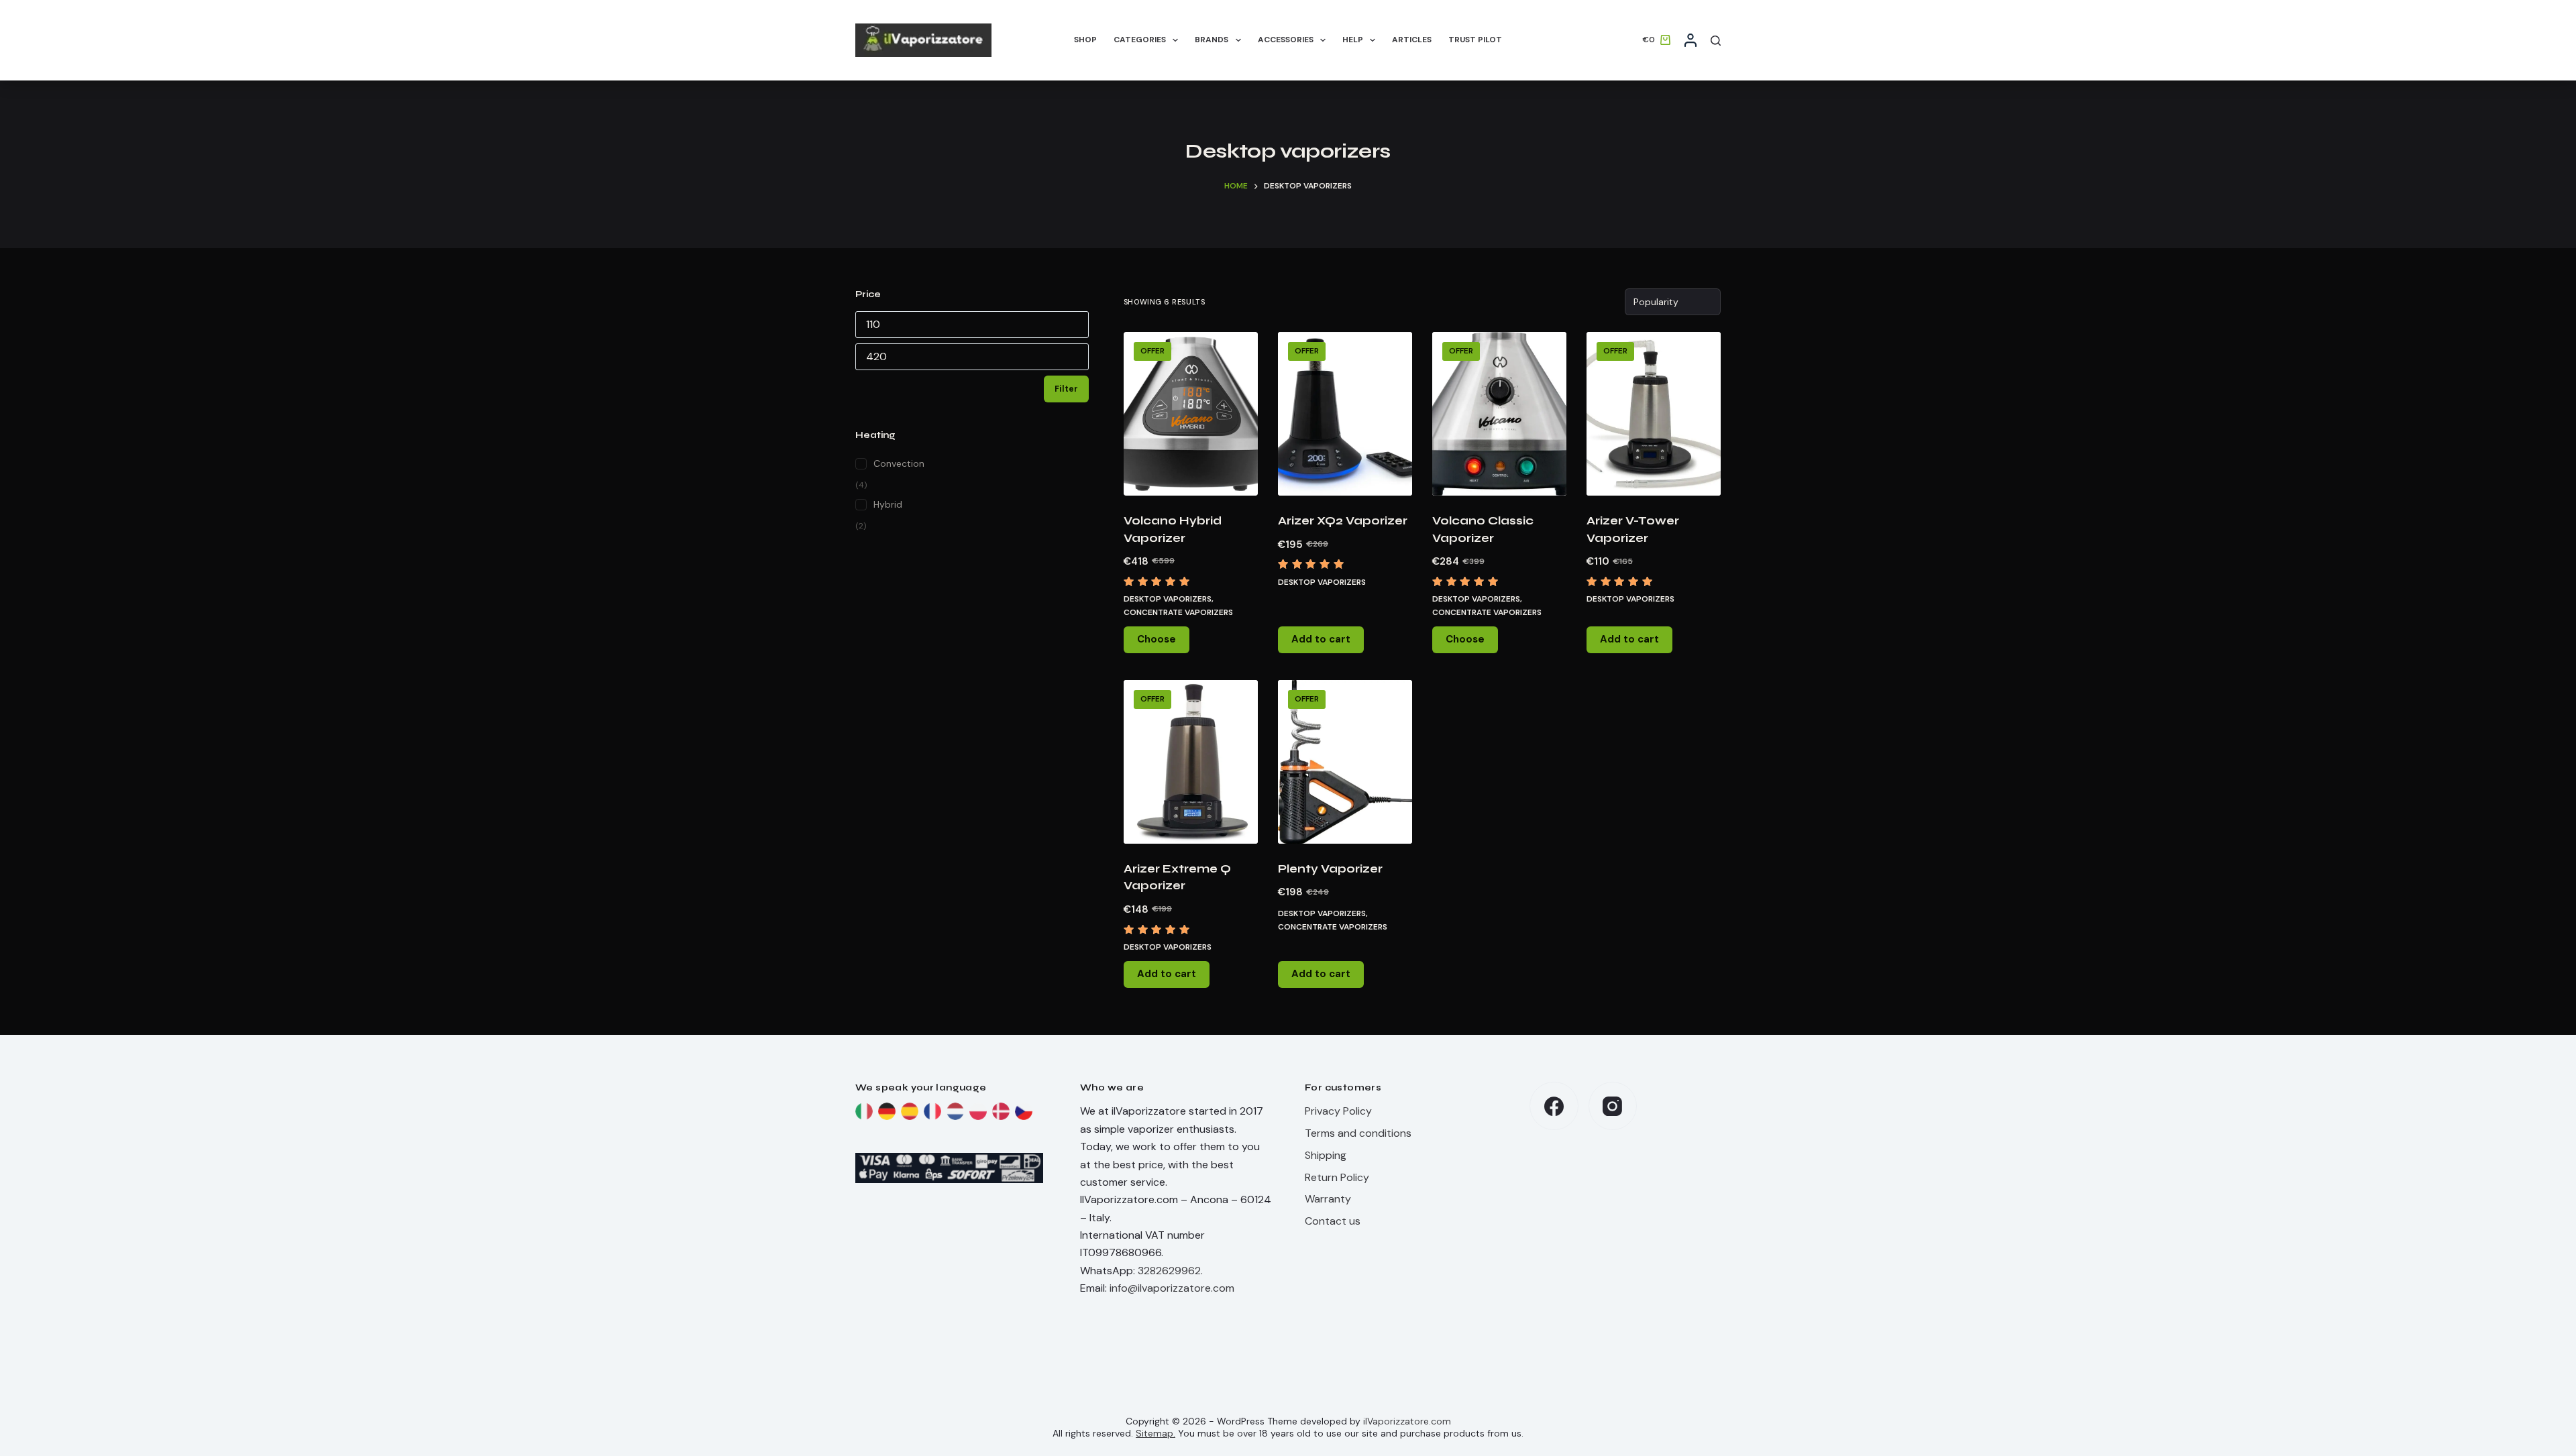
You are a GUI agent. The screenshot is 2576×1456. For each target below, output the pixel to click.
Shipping (1326, 1155)
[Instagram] (1613, 1106)
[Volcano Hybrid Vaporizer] (1191, 414)
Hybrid (888, 504)
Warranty (1328, 1199)
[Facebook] (1554, 1106)
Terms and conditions (1358, 1133)
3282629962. (1170, 1271)
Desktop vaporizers (1322, 582)
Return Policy (1337, 1177)
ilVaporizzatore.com (1407, 1421)
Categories (1140, 40)
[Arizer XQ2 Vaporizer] (1345, 414)
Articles (1412, 40)
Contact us (1333, 1221)
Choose (1157, 639)
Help (1353, 40)
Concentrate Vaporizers (1178, 612)
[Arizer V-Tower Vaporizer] (1654, 414)
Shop (1085, 40)
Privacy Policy (1338, 1111)
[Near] (1716, 41)
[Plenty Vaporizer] (1345, 762)
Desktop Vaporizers (1168, 599)
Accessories (1286, 40)
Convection (899, 463)
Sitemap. (1156, 1433)
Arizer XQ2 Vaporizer (1343, 521)
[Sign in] (1690, 40)
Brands (1212, 40)
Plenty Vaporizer (1330, 869)
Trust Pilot (1475, 40)
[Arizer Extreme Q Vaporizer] (1191, 762)
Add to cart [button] (1321, 639)
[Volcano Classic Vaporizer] (1499, 414)
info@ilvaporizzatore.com (1172, 1288)
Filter (1066, 389)
